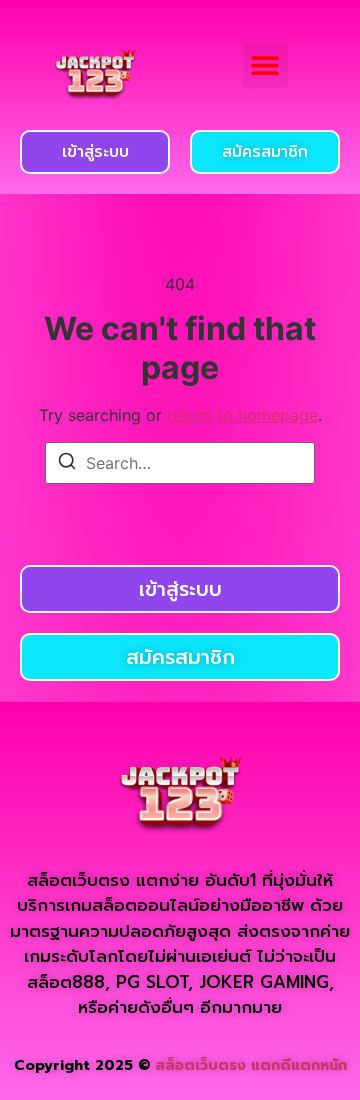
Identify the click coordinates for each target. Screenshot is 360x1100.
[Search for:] (180, 463)
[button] (265, 65)
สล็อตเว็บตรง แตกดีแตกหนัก (251, 1065)
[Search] (67, 464)
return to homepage (242, 415)
